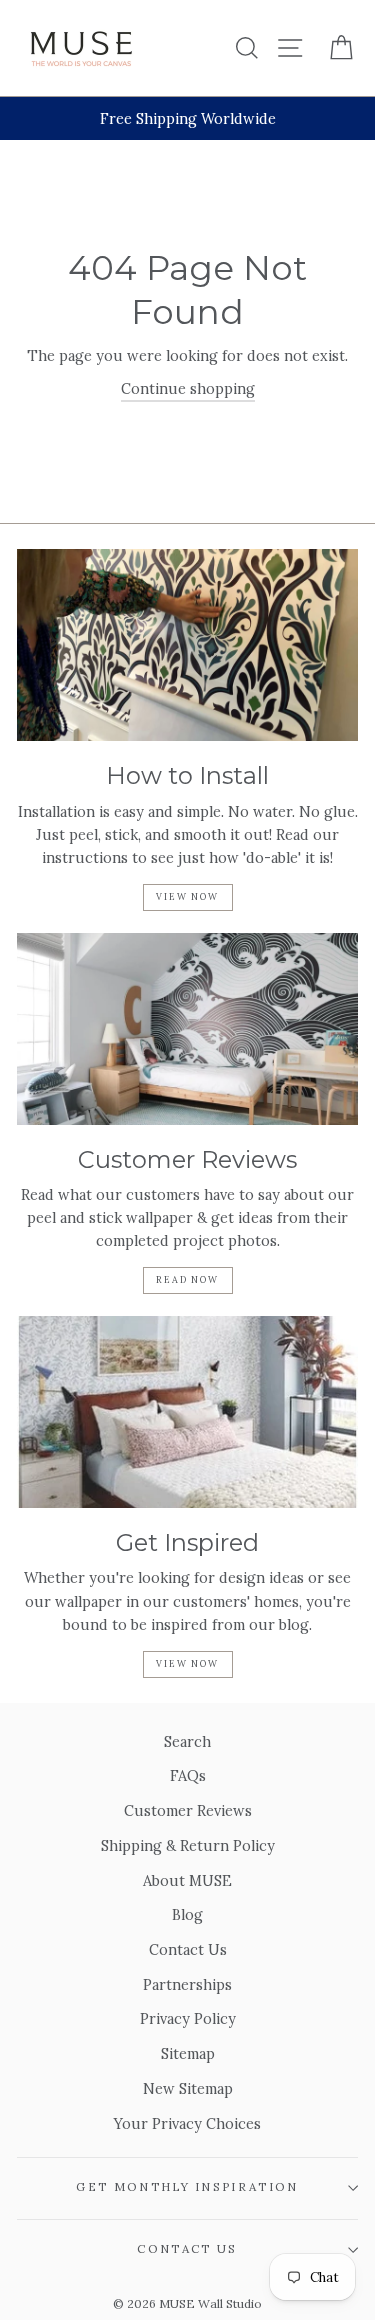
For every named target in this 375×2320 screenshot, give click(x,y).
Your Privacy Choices (187, 2123)
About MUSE (187, 1880)
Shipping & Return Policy (188, 1845)
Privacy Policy (188, 2018)
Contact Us (188, 1949)
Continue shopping (188, 388)
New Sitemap (188, 2088)
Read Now (187, 1279)
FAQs (188, 1775)
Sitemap (188, 2053)
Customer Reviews (188, 1810)
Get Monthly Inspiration (187, 2186)
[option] (187, 118)
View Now (187, 896)
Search (187, 1741)
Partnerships (187, 1984)
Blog (187, 1914)
